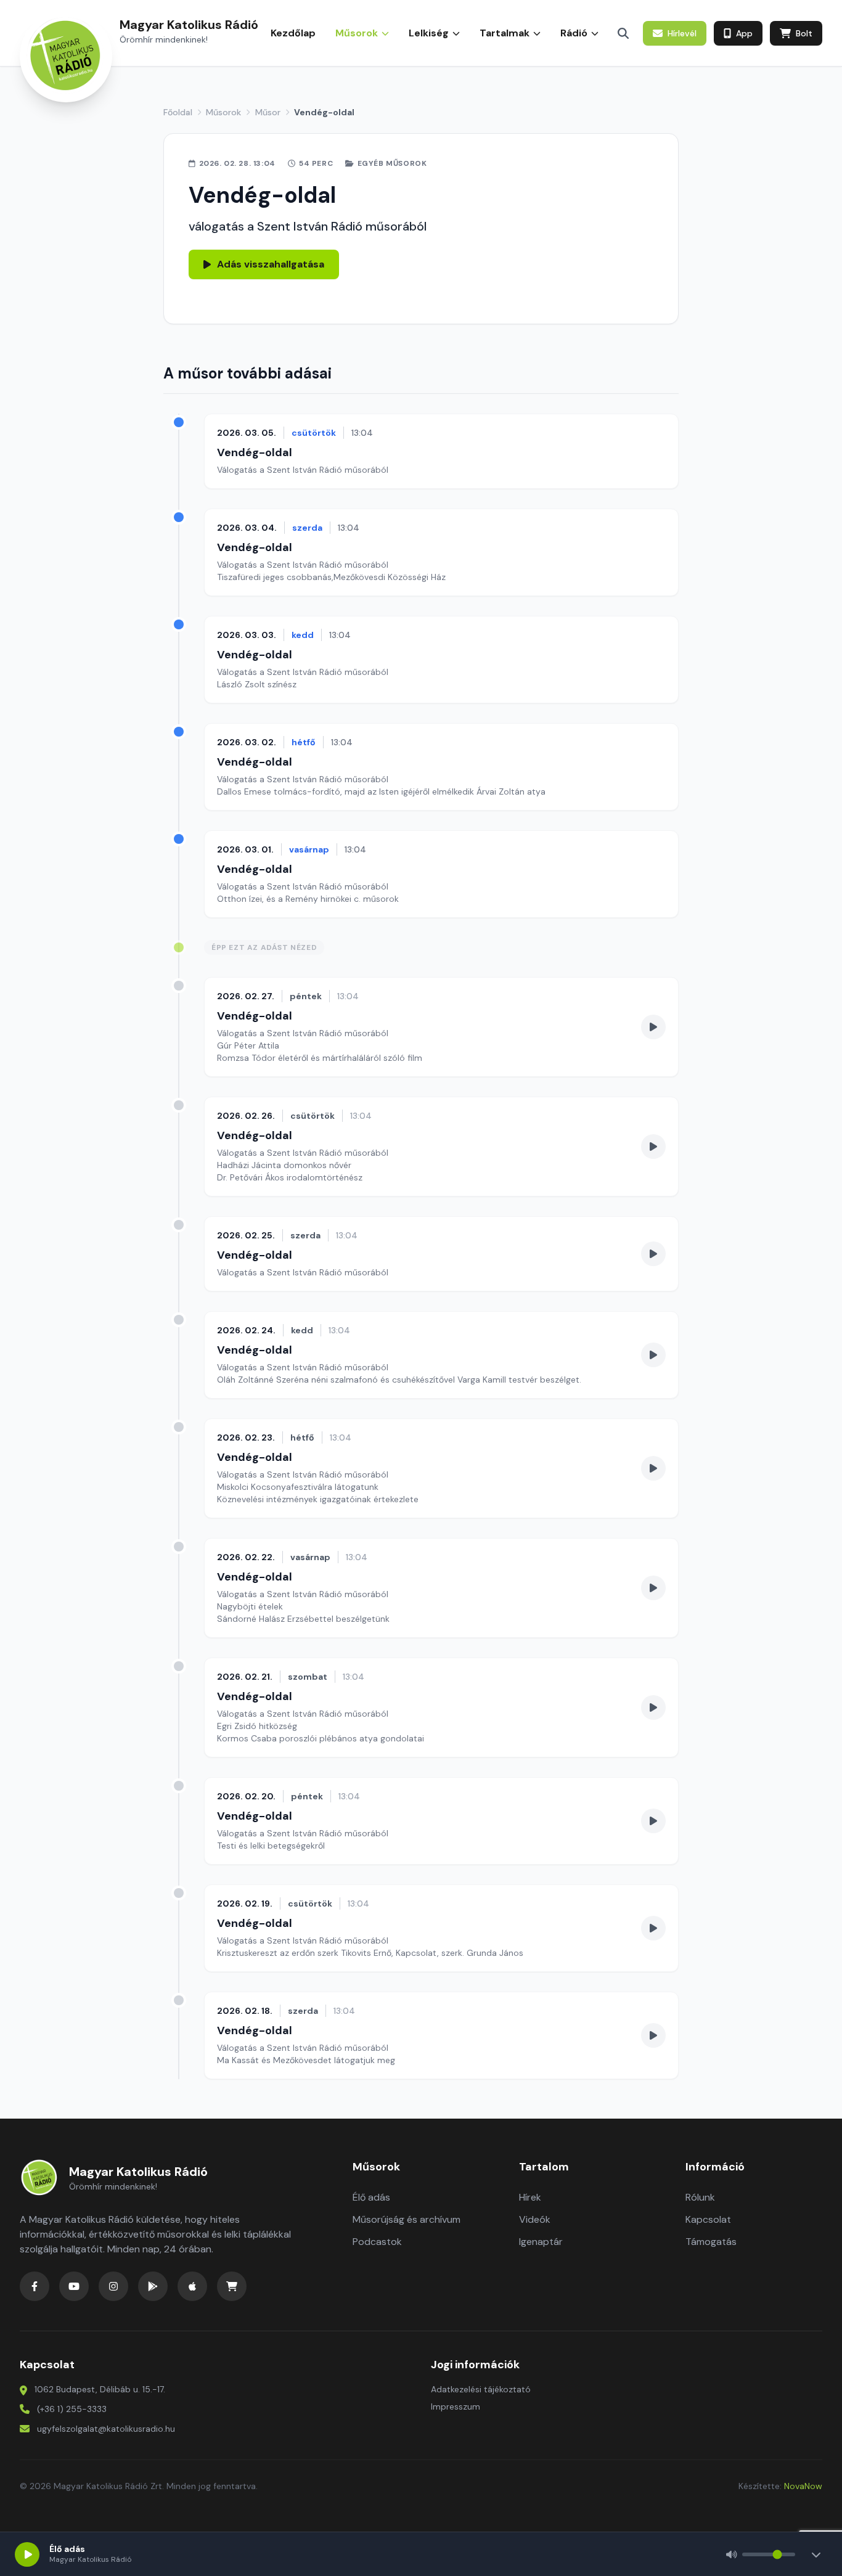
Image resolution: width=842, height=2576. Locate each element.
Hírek (530, 2197)
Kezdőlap (293, 33)
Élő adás (371, 2197)
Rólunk (700, 2197)
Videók (535, 2219)
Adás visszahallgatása (271, 264)
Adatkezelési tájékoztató (481, 2389)
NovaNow (803, 2486)
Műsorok (223, 112)
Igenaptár (541, 2242)
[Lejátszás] (27, 2554)
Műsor (268, 112)
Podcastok (377, 2242)
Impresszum (456, 2406)
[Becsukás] (816, 2554)
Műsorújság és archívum (407, 2219)
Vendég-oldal (255, 452)
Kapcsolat (708, 2219)
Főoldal (178, 112)
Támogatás (711, 2242)
